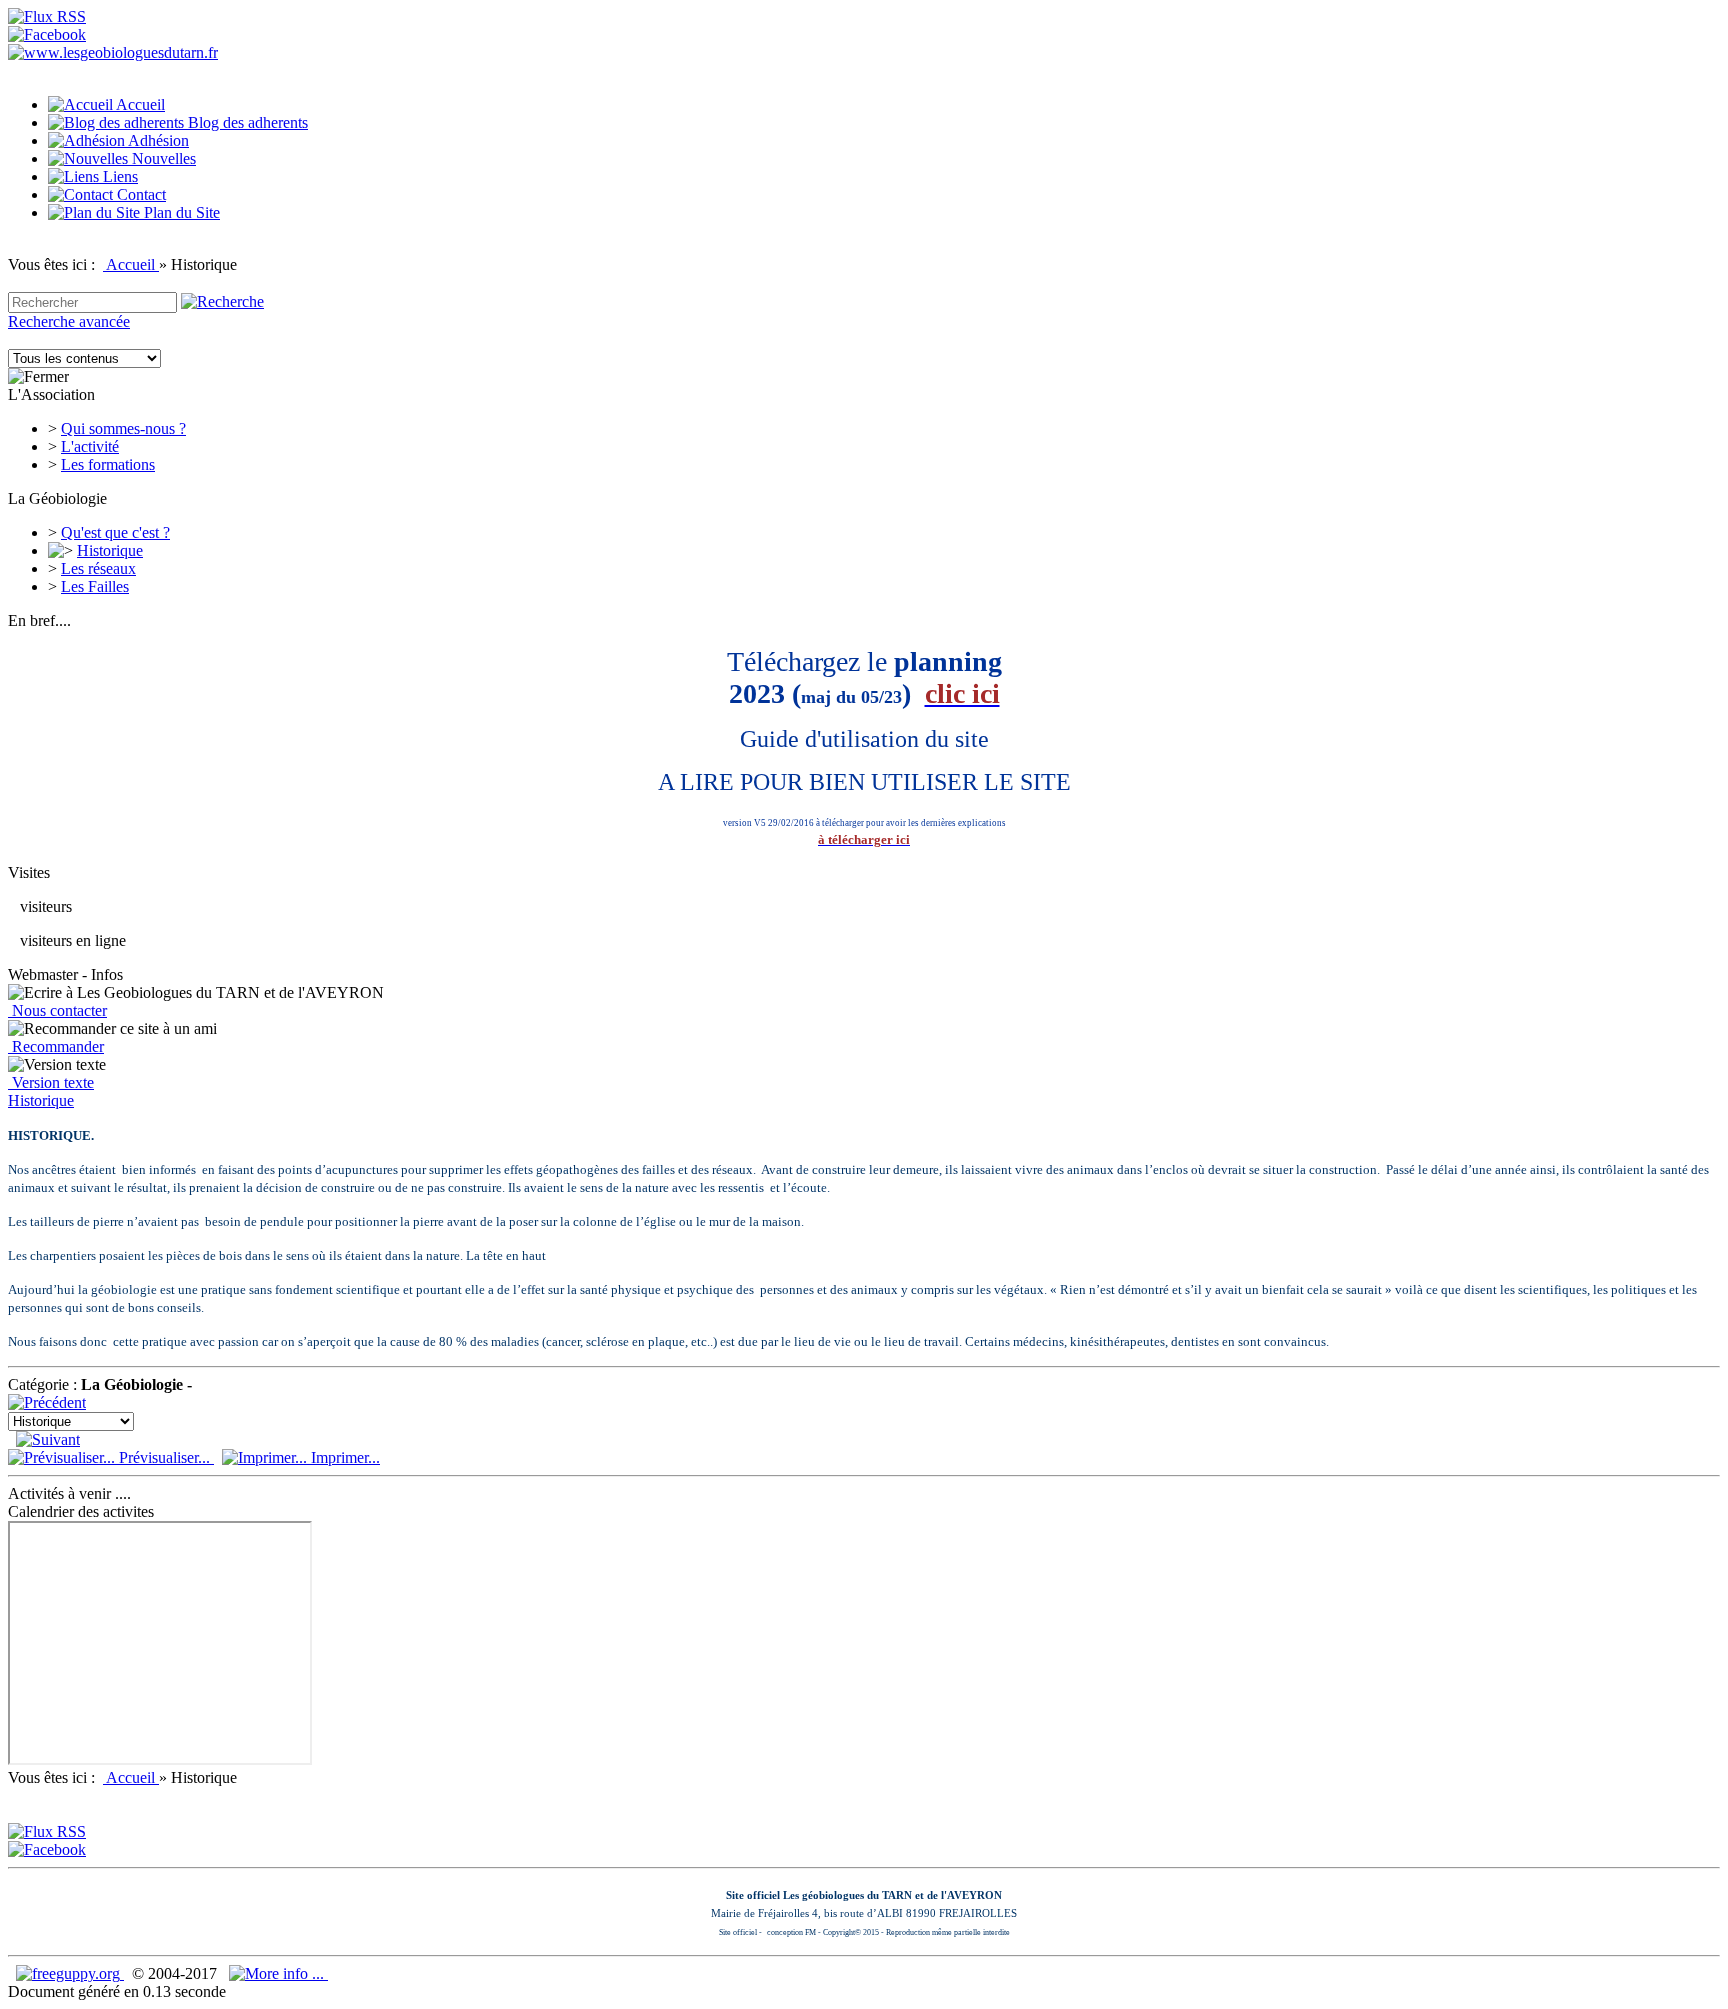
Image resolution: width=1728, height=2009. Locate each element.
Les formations (108, 464)
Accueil (131, 264)
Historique (110, 550)
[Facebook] (47, 34)
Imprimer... (343, 1457)
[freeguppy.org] (70, 1973)
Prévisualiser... (164, 1457)
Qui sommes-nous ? (123, 428)
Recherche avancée (69, 321)
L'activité (90, 446)
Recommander (56, 1046)
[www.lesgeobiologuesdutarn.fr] (113, 52)
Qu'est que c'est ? (115, 532)
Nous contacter (57, 1010)
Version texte (51, 1082)
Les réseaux (98, 568)
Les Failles (95, 586)
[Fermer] (38, 377)
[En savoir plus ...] (278, 1973)
